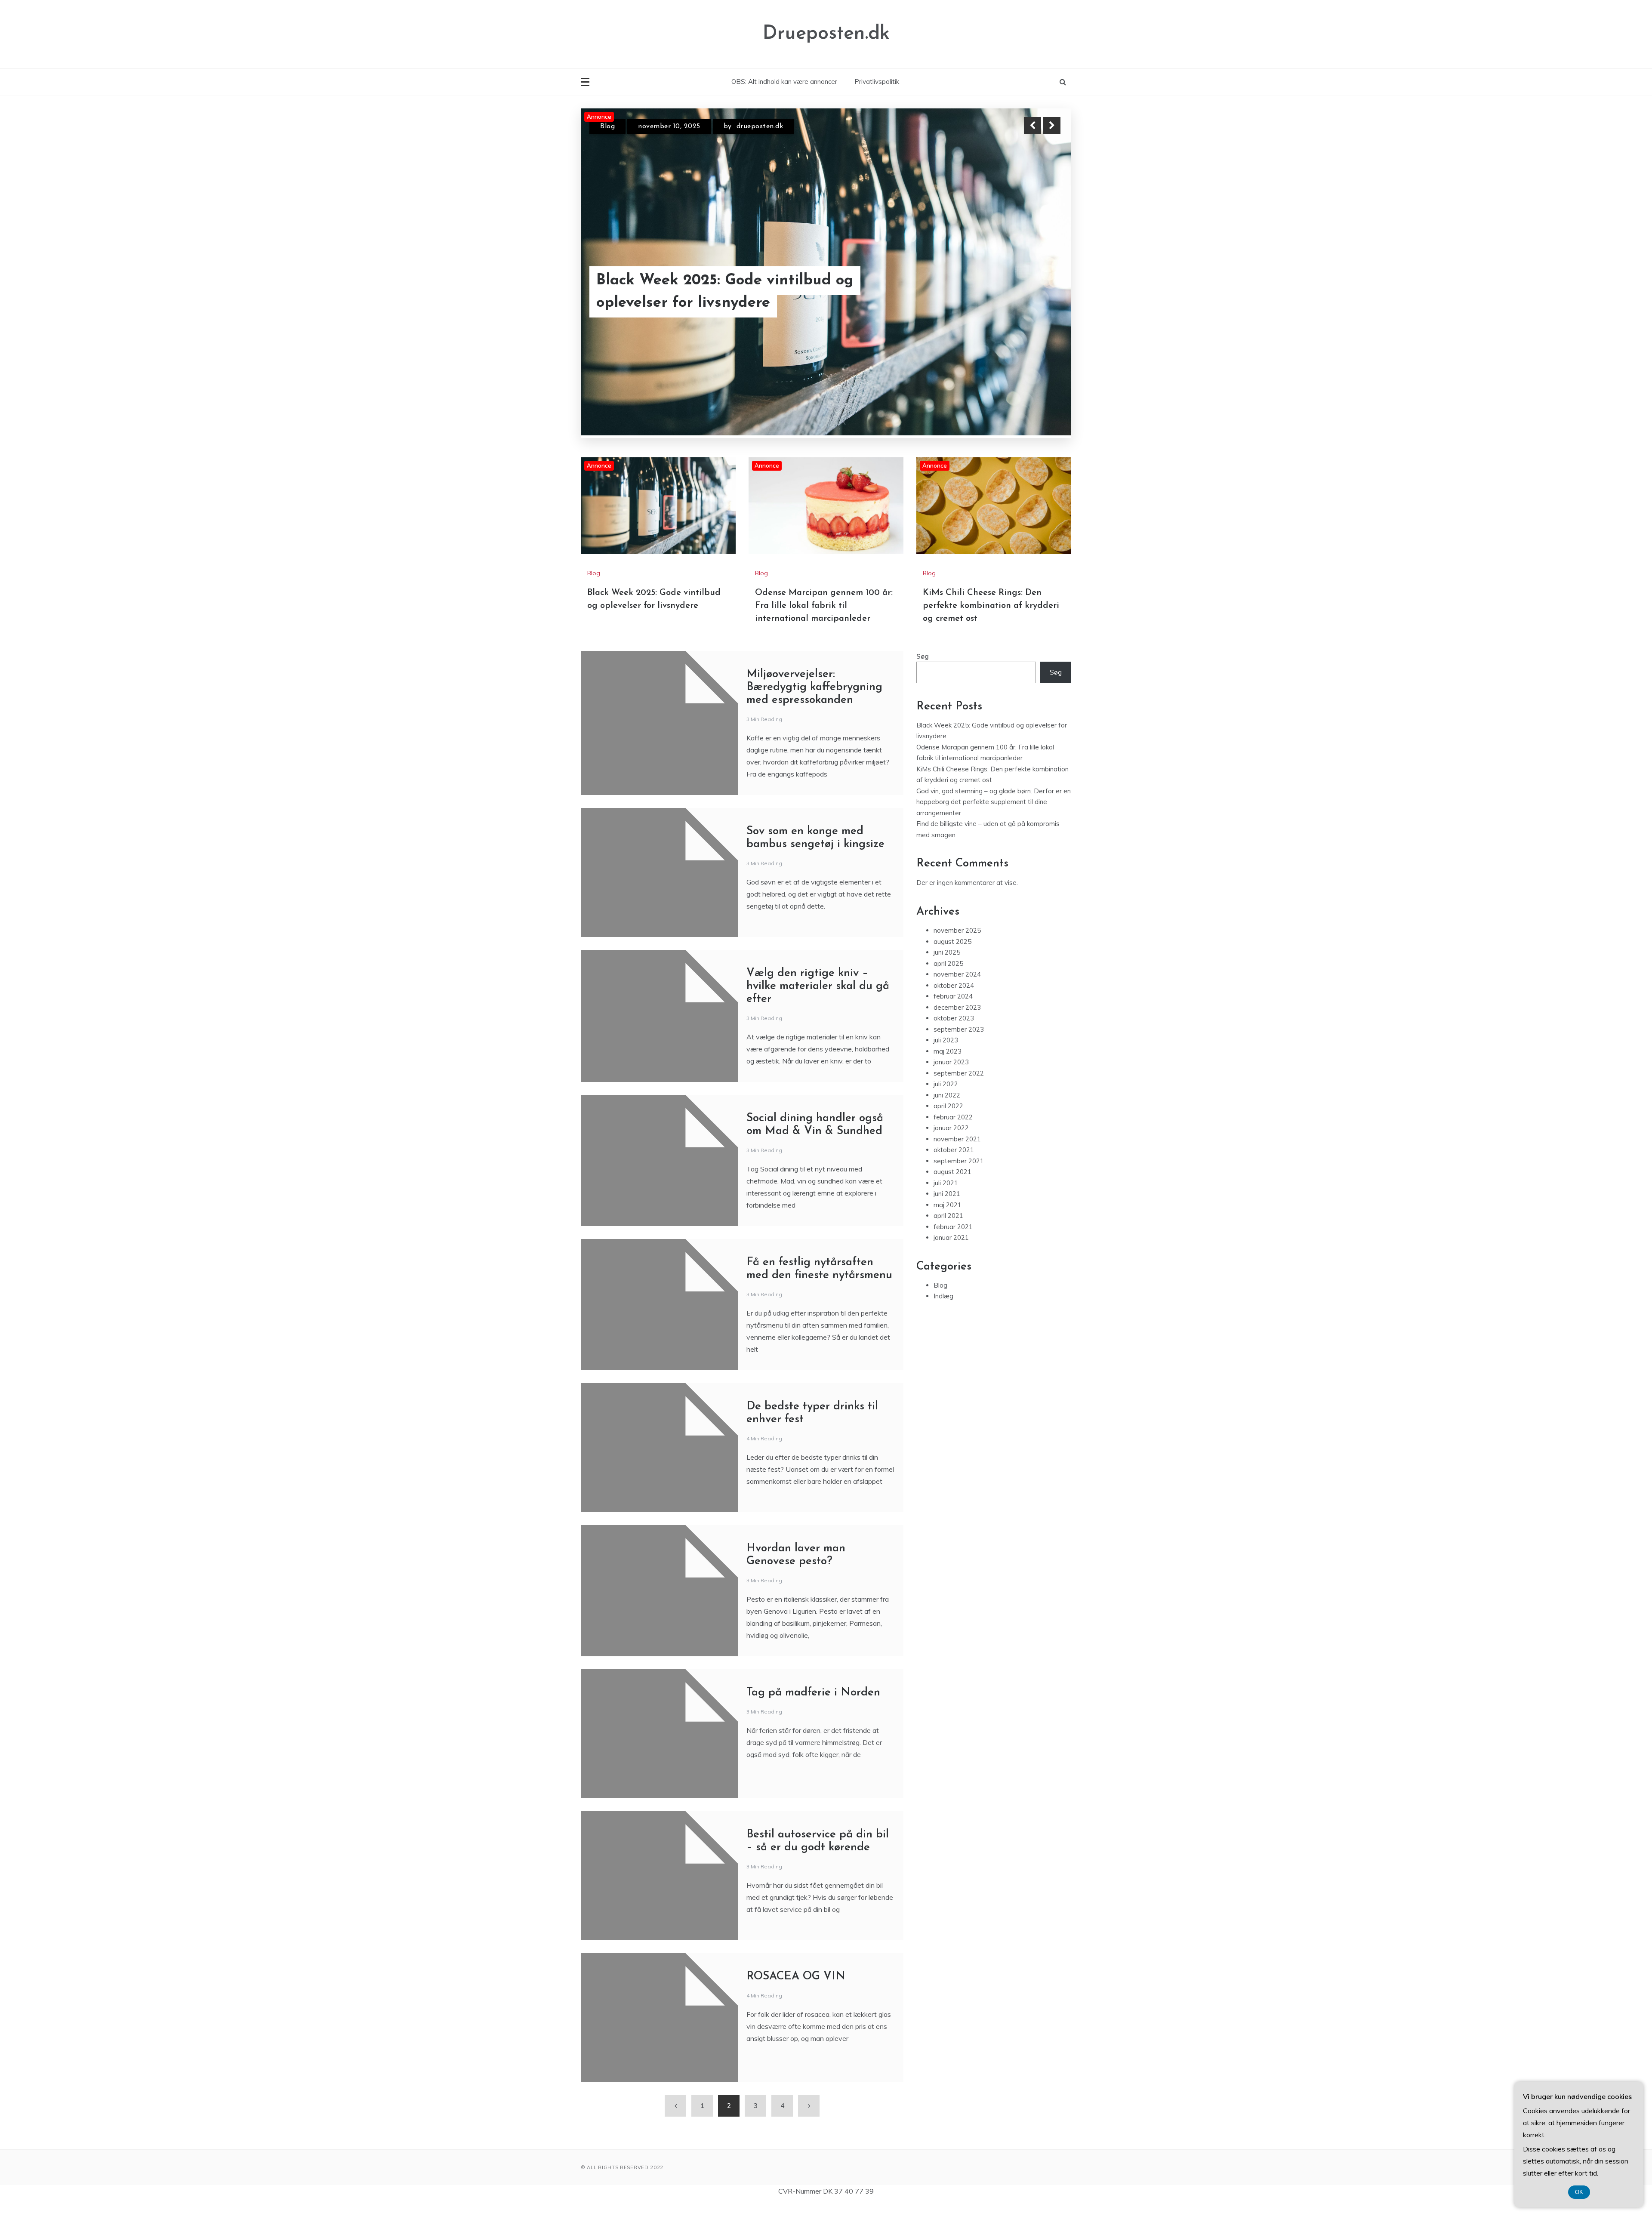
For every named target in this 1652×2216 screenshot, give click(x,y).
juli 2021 (946, 1195)
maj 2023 (948, 1064)
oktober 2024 (954, 998)
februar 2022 (953, 1130)
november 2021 (957, 1151)
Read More (1036, 281)
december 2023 (957, 1020)
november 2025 (957, 943)
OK (1579, 2192)
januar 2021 (951, 1250)
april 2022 (948, 1118)
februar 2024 (953, 1009)
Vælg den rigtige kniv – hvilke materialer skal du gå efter (818, 999)
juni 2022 (947, 1108)
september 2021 (959, 1173)
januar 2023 (951, 1074)
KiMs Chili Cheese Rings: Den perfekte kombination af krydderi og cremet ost (991, 618)
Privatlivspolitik (877, 82)
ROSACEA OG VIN (796, 1989)
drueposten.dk (749, 126)
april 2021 (948, 1228)
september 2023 (959, 1042)
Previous (1032, 126)
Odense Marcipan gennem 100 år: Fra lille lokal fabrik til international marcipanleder (732, 280)
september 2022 (959, 1086)
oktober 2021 (954, 1162)
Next (1052, 126)
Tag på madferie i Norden (813, 1705)
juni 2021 (947, 1206)
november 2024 (957, 987)
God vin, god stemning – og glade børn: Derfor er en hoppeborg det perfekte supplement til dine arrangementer (994, 814)
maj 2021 (948, 1217)
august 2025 (952, 954)
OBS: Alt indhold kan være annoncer (784, 82)
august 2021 (952, 1184)
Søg (923, 669)
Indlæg (943, 1308)
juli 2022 (946, 1096)
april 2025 (948, 976)
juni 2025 (947, 965)
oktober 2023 (954, 1031)
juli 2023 (946, 1053)
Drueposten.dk (826, 34)
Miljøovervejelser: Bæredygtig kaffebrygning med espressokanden (814, 700)
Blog (607, 126)
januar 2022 (951, 1140)
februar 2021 (953, 1239)
